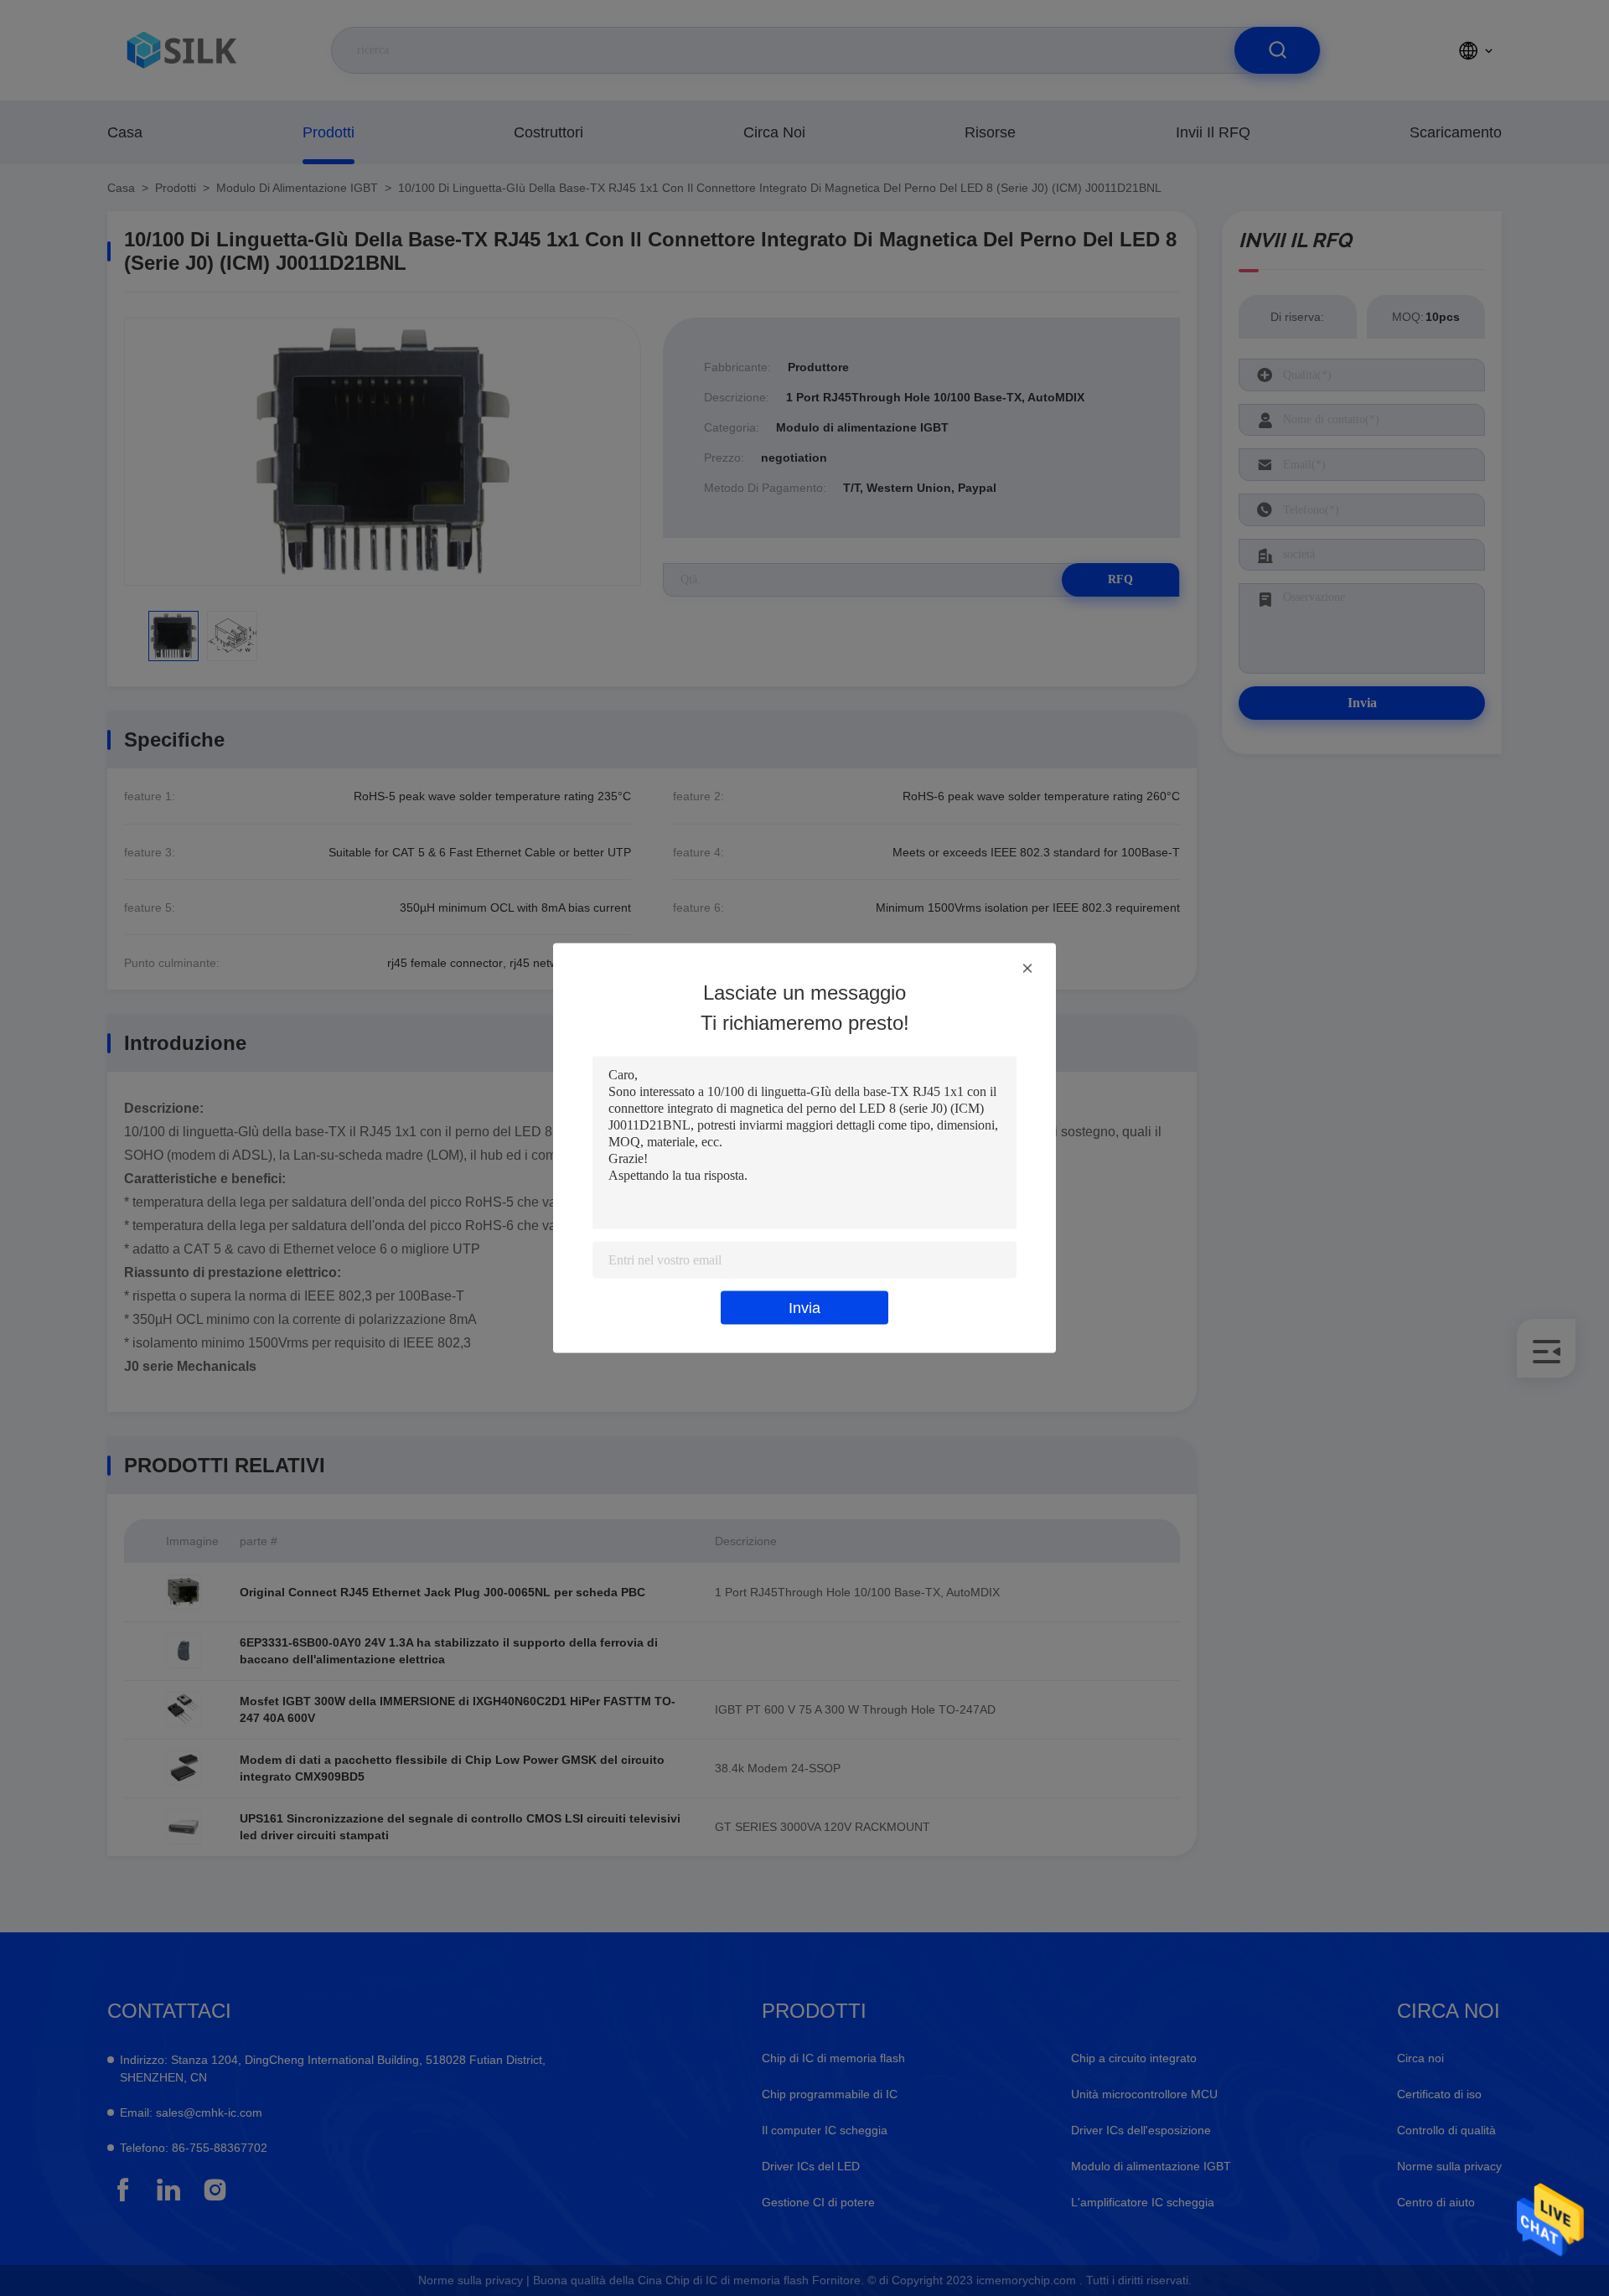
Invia (804, 1308)
